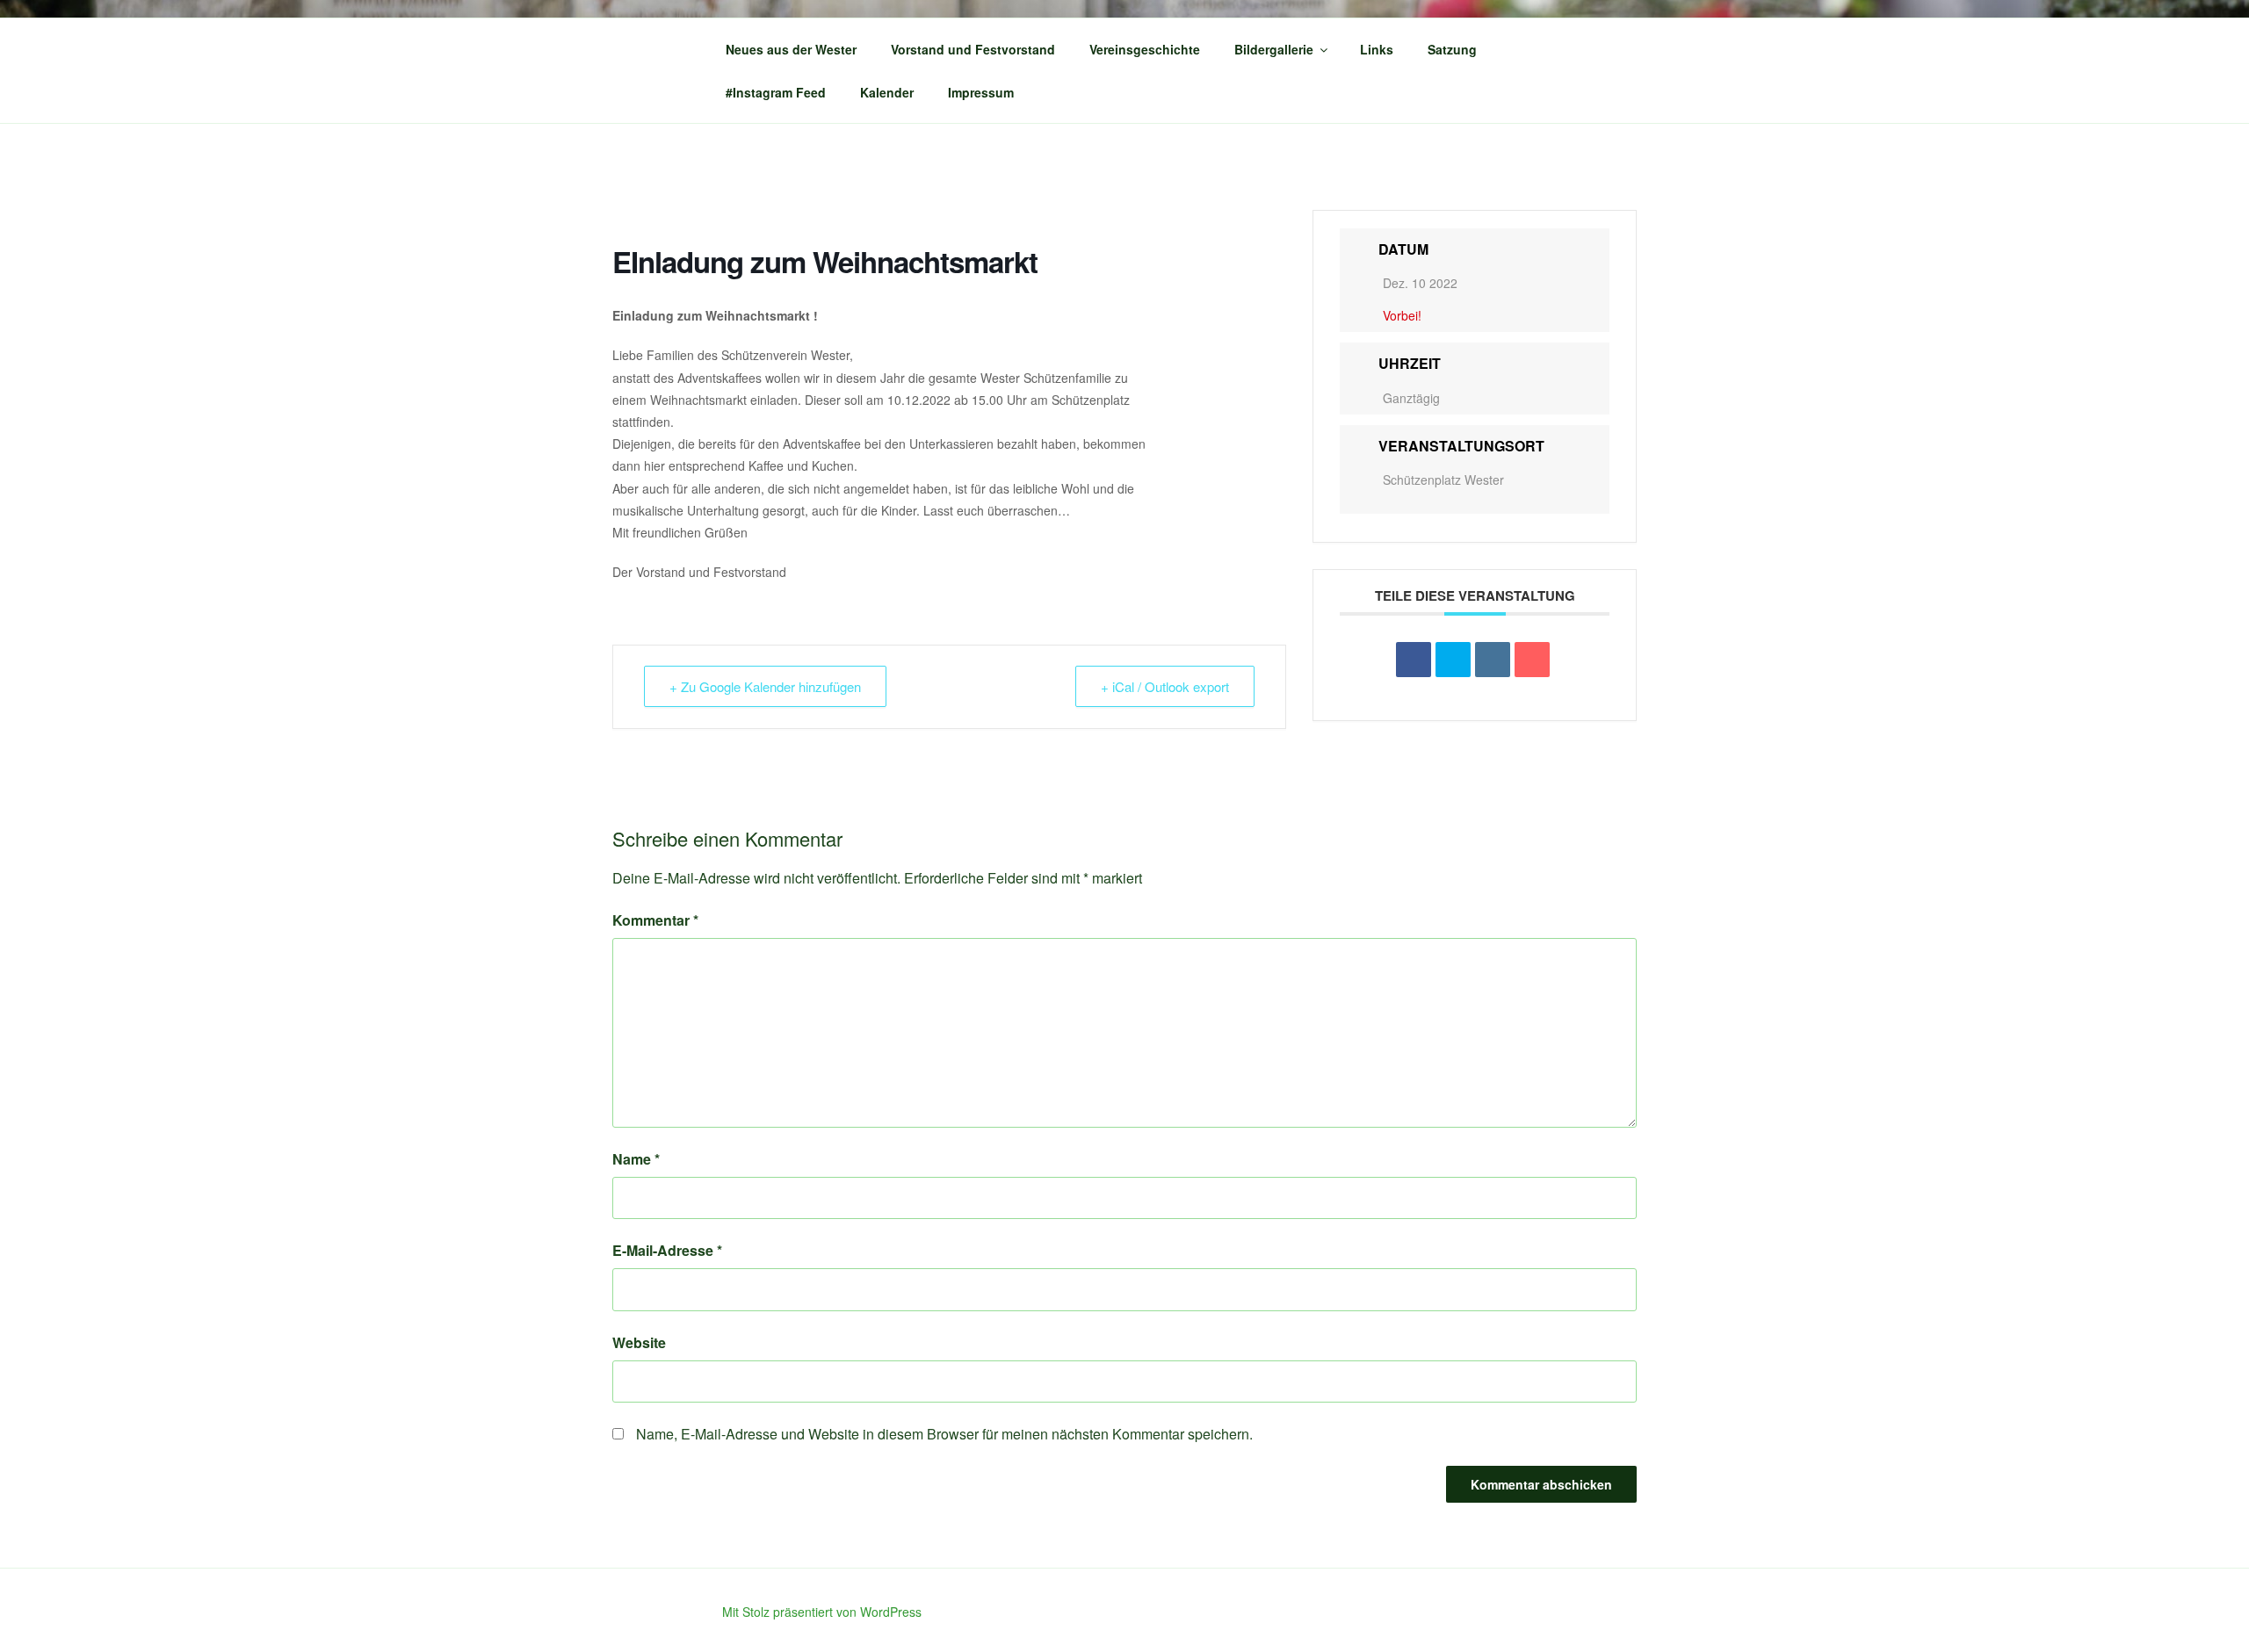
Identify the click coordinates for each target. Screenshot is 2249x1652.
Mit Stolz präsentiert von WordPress (822, 1612)
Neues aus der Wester (791, 49)
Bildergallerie (1274, 49)
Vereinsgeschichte (1145, 49)
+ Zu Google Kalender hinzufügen (765, 686)
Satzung (1452, 49)
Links (1377, 49)
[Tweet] (1453, 660)
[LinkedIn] (1493, 660)
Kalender (887, 92)
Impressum (981, 92)
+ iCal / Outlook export (1165, 686)
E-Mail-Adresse (667, 1250)
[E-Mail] (1532, 660)
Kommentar (655, 920)
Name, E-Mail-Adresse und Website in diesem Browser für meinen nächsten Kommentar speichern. (944, 1434)
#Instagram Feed (776, 92)
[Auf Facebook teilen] (1414, 660)
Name (636, 1159)
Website (639, 1342)
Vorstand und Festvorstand (973, 49)
